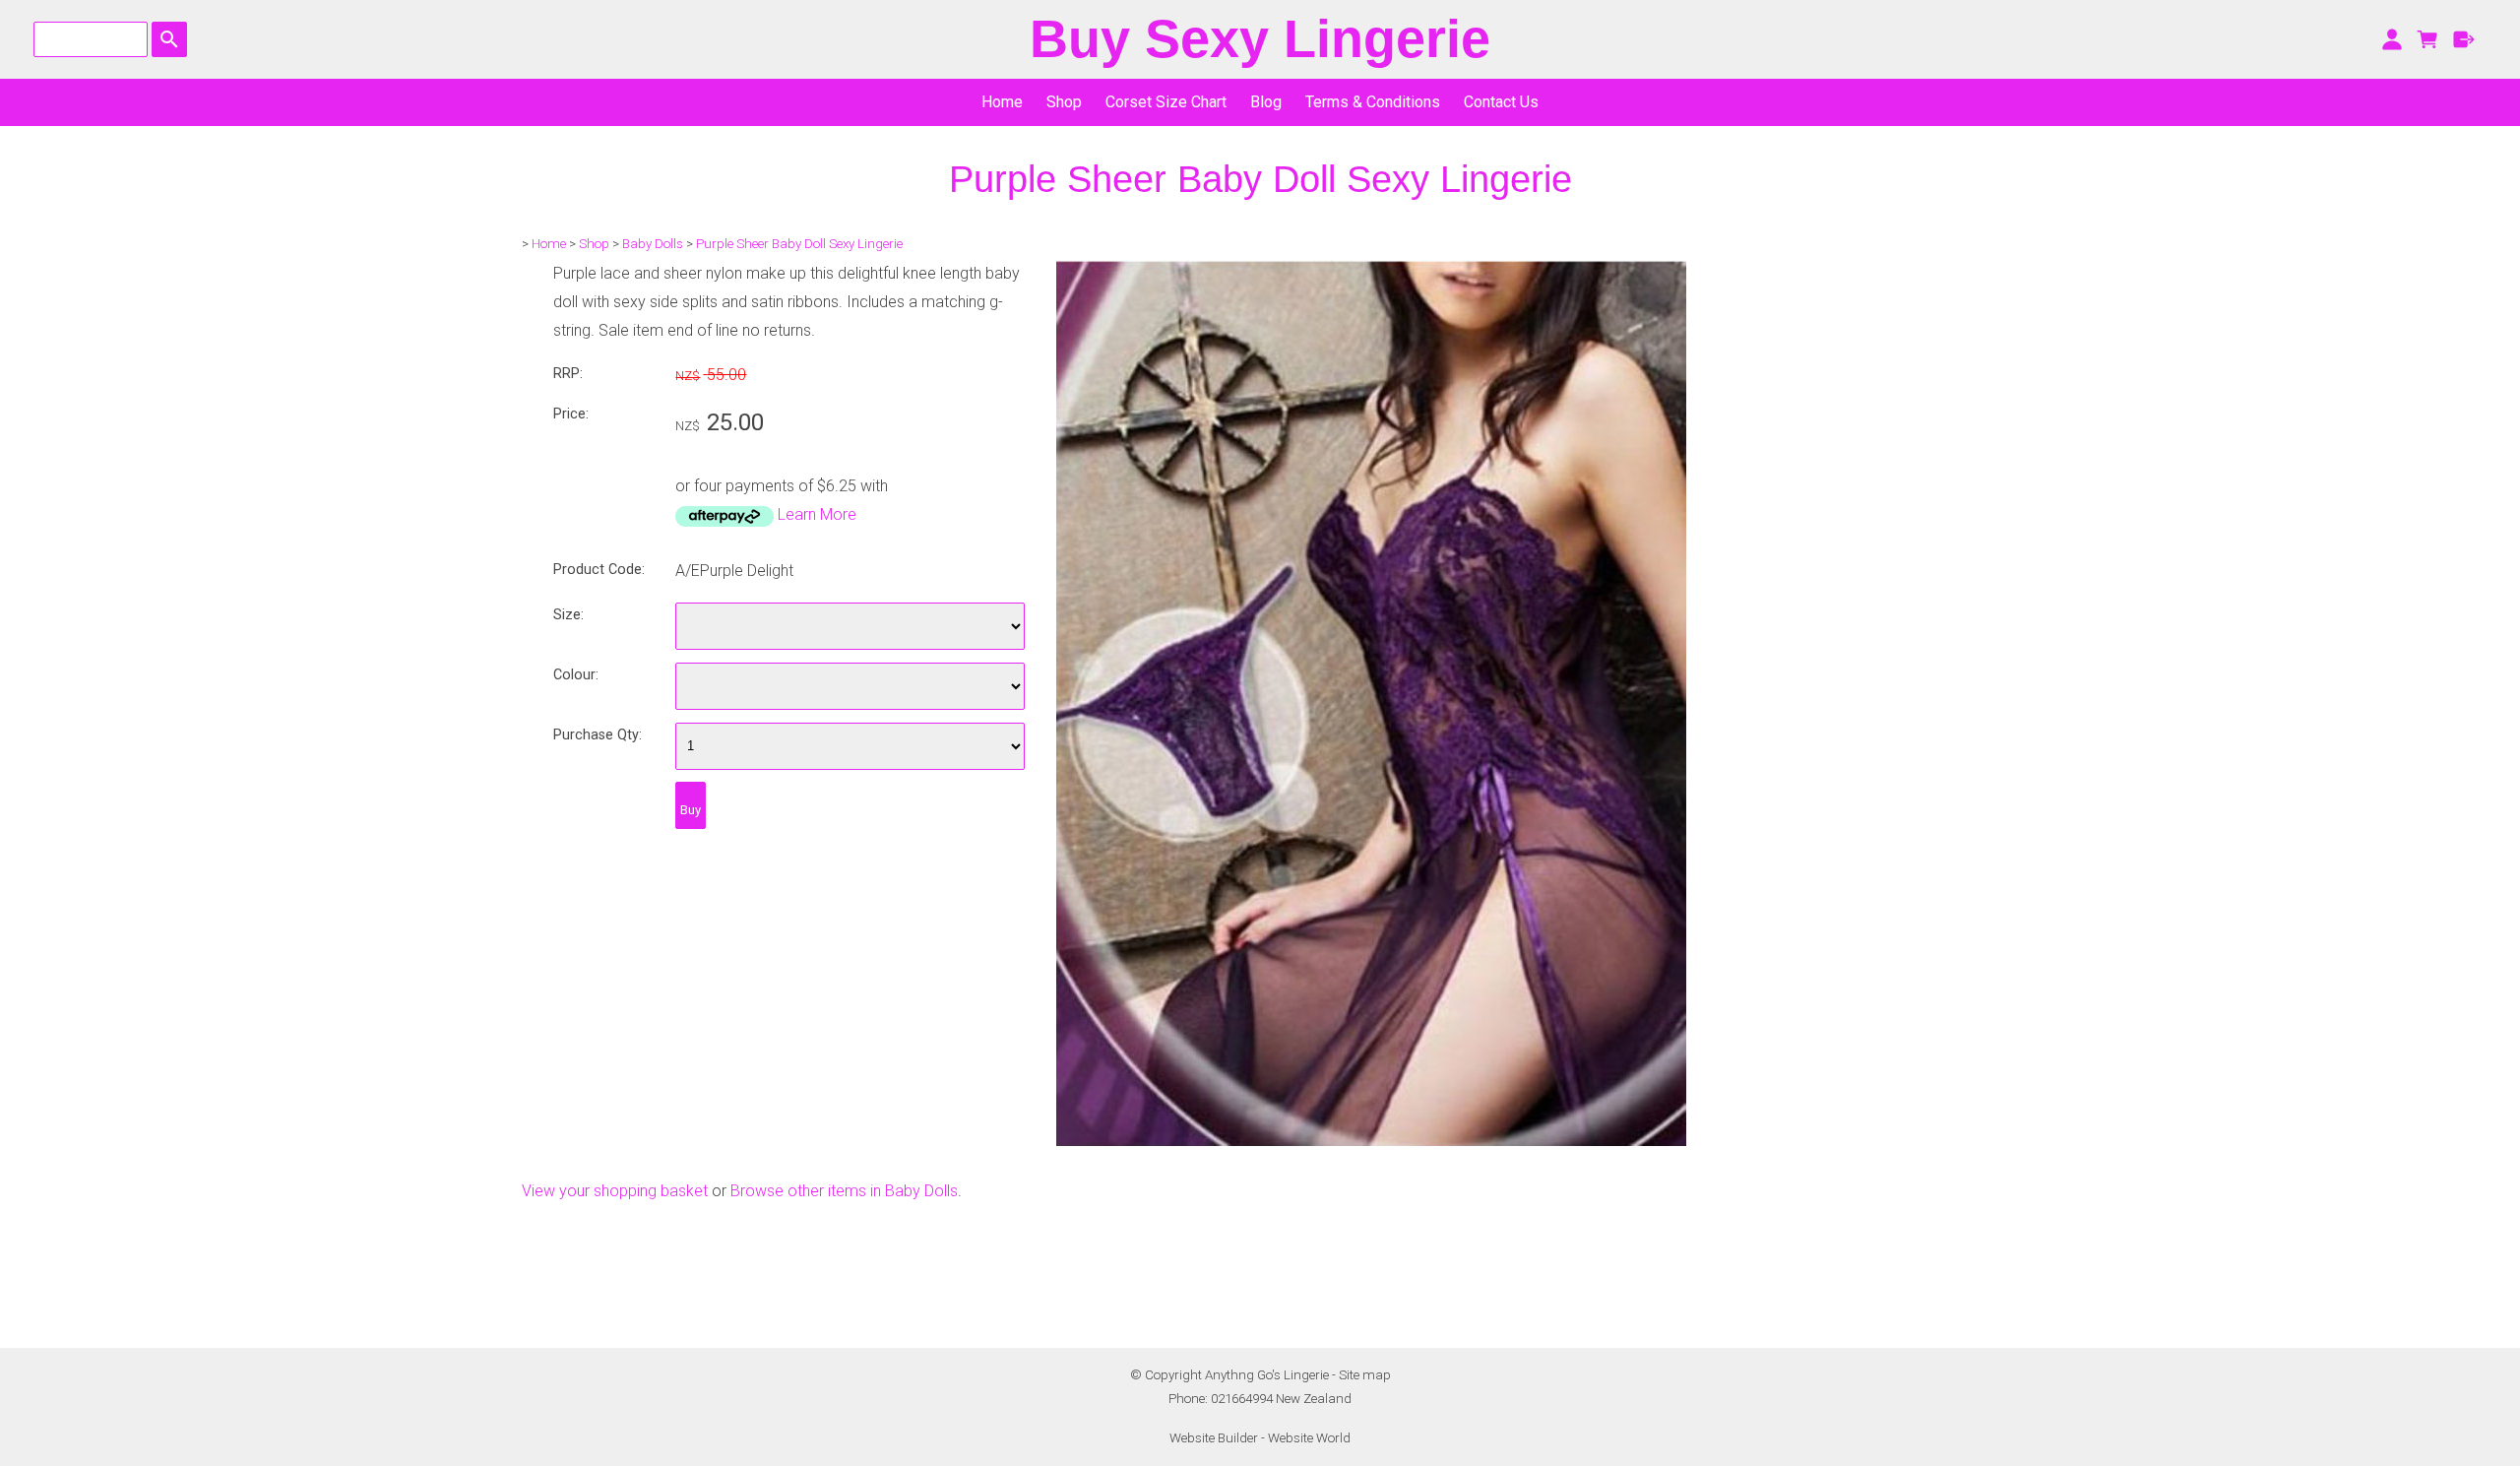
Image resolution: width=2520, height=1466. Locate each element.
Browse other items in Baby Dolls (844, 1191)
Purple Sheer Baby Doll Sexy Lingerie (799, 244)
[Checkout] (2464, 39)
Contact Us (1501, 102)
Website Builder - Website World (1260, 1438)
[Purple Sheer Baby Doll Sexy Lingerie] (1371, 1141)
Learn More (817, 514)
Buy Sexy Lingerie (1260, 39)
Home (1002, 102)
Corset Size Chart (1166, 102)
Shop (1064, 102)
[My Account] (2392, 39)
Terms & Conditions (1373, 102)
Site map (1365, 1375)
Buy (691, 810)
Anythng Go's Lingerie (1267, 1375)
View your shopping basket (615, 1191)
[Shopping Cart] (2428, 39)
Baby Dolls (653, 244)
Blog (1266, 102)
